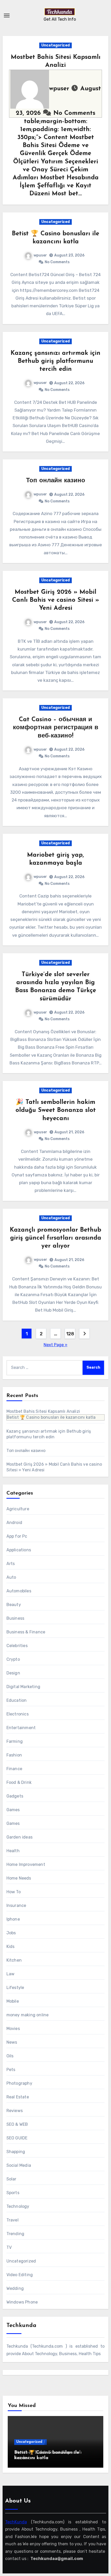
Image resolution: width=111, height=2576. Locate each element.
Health (13, 1851)
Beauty (14, 1605)
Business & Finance (26, 1632)
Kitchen (14, 1960)
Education (17, 1700)
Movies (13, 2029)
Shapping (16, 2152)
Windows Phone (22, 2302)
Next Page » (55, 1345)
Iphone (13, 1919)
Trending (15, 2234)
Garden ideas (19, 1837)
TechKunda (16, 2522)
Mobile (13, 2001)
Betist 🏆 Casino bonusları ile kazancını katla (51, 1417)
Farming (15, 1741)
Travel (13, 2220)
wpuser (60, 89)
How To (14, 1892)
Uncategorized (55, 45)
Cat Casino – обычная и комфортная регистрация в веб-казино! (56, 728)
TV (9, 2247)
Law (11, 1974)
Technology (18, 2206)
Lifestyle (15, 1988)
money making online (28, 2015)
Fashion (14, 1755)
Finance (14, 1769)
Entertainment (21, 1728)
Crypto (13, 1659)
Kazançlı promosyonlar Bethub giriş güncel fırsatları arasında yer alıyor (55, 1238)
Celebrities (17, 1646)
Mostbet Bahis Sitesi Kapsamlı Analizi (43, 1411)
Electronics (18, 1714)
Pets (11, 2070)
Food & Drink (19, 1782)
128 (70, 1334)
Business (15, 1618)
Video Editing (20, 2275)
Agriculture (18, 1509)
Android (14, 1523)
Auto (11, 1577)
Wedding (15, 2288)
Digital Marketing (23, 1687)
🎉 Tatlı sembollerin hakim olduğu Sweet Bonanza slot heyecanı (56, 1110)
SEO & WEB (17, 2124)
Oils (10, 2056)
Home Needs (19, 1878)
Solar (11, 2179)
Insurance (16, 1905)
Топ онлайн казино (56, 481)
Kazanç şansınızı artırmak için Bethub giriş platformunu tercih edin (55, 361)
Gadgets (15, 1796)
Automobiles (19, 1591)
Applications (19, 1550)
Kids (11, 1947)
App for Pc (17, 1536)
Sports (13, 2193)
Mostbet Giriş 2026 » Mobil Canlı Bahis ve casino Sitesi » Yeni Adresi (56, 600)
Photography (19, 2083)
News (12, 2042)
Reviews (15, 2111)
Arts (11, 1564)
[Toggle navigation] (7, 15)
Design (13, 1673)
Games (13, 1810)
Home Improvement (26, 1864)
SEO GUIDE (17, 2138)
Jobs (11, 1933)
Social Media (19, 2165)
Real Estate (18, 2097)
